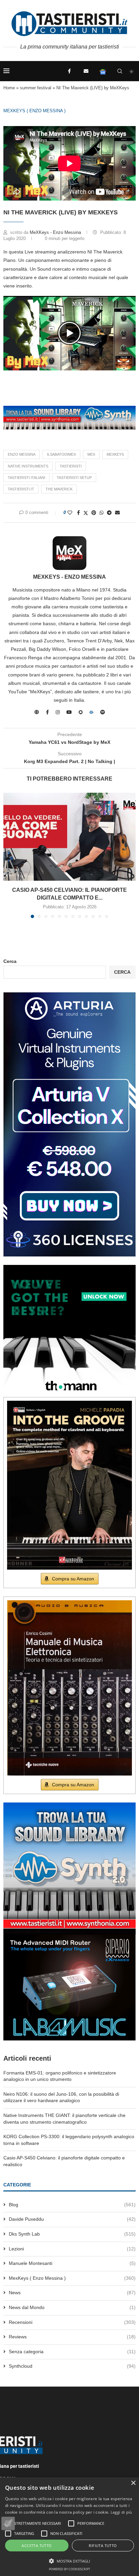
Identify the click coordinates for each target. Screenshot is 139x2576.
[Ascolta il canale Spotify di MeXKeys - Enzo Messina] (103, 712)
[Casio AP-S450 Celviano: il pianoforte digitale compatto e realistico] (69, 837)
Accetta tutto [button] (37, 2545)
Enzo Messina (22, 454)
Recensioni (72, 2322)
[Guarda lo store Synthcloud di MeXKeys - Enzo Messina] (91, 712)
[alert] (69, 2527)
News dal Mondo (72, 2307)
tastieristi (71, 466)
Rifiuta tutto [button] (103, 2545)
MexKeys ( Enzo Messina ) (34, 111)
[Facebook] (69, 71)
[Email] (86, 71)
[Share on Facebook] (78, 513)
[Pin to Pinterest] (94, 513)
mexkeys (115, 454)
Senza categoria (72, 2352)
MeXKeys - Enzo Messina (56, 232)
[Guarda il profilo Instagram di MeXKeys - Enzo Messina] (58, 712)
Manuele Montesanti (72, 2263)
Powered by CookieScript (69, 2569)
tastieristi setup (74, 478)
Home (9, 88)
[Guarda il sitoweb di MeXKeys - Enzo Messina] (37, 712)
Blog (72, 2205)
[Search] (120, 71)
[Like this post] (70, 513)
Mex (91, 454)
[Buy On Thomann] (69, 1268)
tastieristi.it (21, 489)
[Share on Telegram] (109, 513)
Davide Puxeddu (72, 2219)
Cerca (10, 961)
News (72, 2293)
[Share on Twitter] (86, 513)
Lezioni (72, 2249)
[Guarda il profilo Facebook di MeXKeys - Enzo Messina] (47, 712)
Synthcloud (72, 2366)
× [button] (133, 2483)
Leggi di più (121, 2512)
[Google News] (103, 71)
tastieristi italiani (26, 478)
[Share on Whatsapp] (102, 513)
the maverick (59, 489)
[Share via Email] (117, 513)
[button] (69, 333)
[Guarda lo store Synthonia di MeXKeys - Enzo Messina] (81, 712)
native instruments (28, 466)
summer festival (36, 88)
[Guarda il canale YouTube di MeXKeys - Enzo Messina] (69, 712)
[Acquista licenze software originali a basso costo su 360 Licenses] (69, 995)
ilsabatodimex (61, 454)
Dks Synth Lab (72, 2234)
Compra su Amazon (73, 1579)
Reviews (72, 2337)
